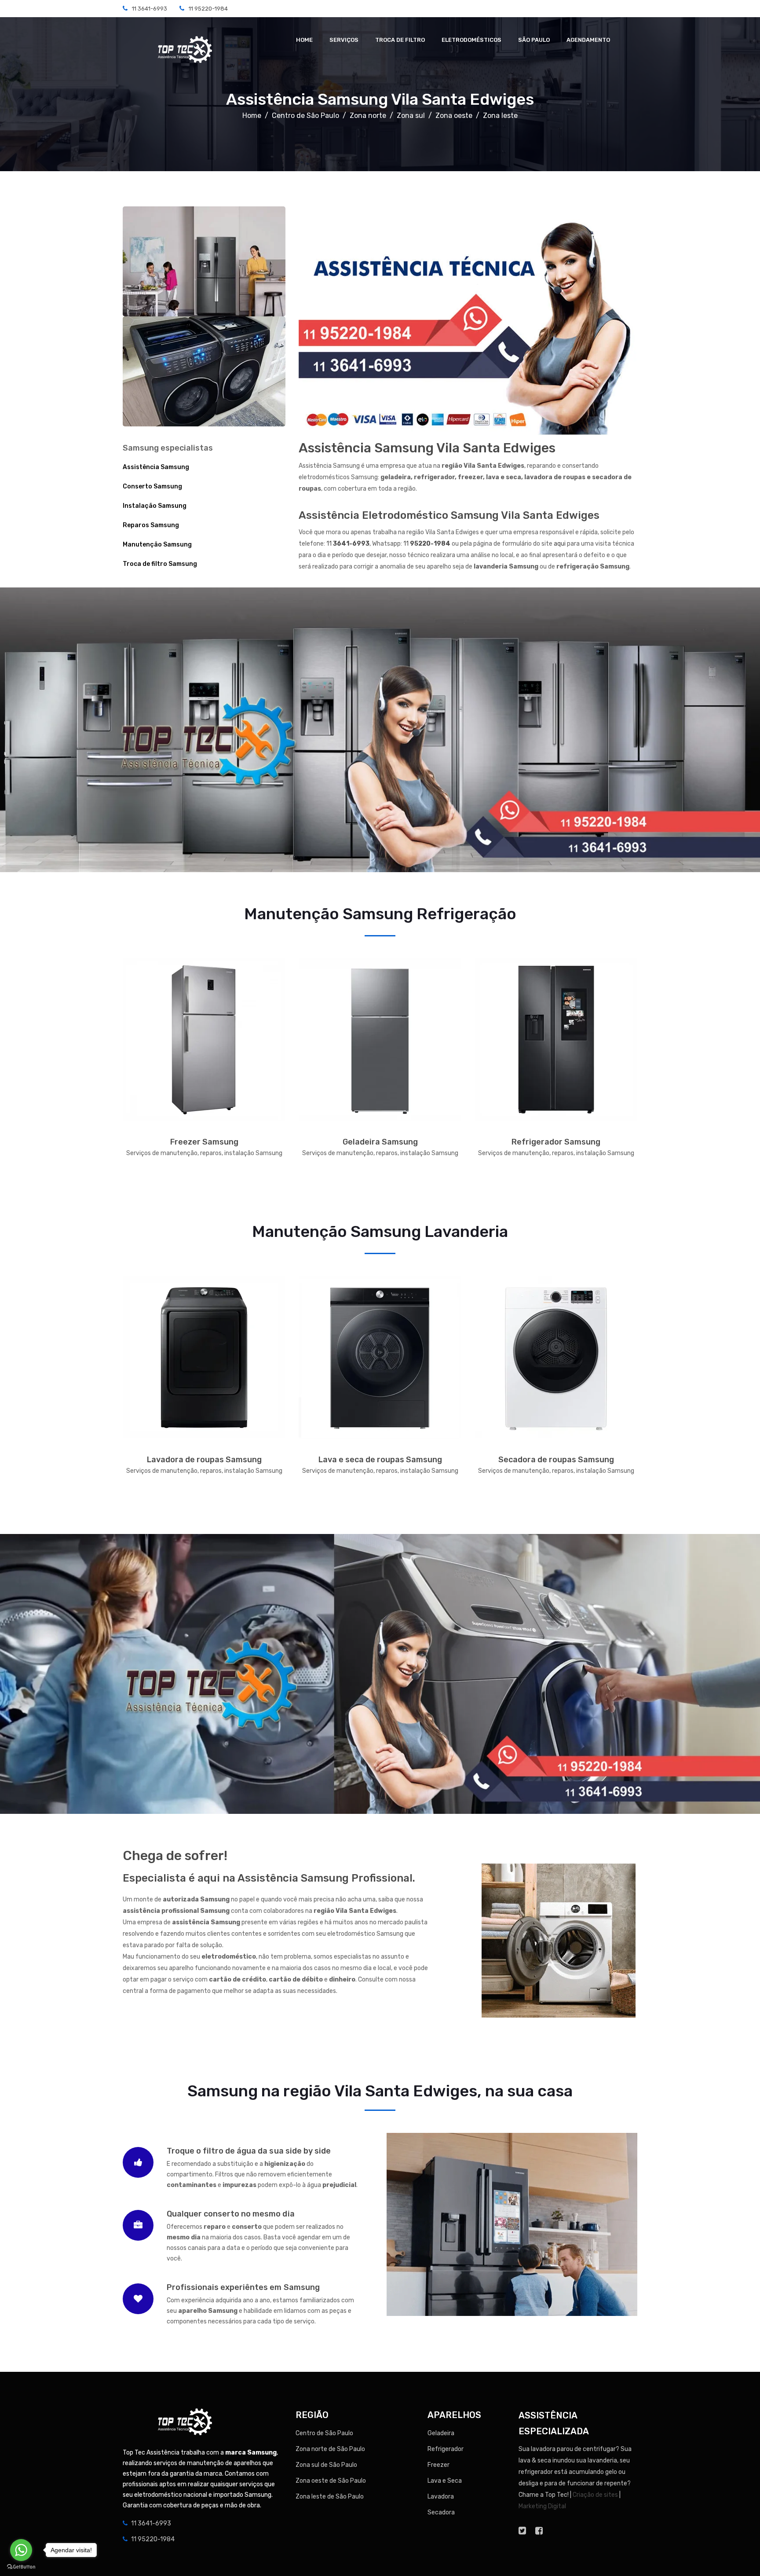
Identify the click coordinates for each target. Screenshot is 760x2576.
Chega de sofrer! (175, 1856)
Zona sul (411, 116)
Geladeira (441, 2433)
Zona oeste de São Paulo (331, 2481)
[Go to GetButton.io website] (21, 2567)
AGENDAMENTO (588, 40)
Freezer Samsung (204, 1142)
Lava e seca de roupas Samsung (380, 1460)
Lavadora (441, 2497)
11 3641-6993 (150, 9)
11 (348, 544)
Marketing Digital (542, 2506)
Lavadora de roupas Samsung (204, 1460)
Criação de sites (595, 2495)
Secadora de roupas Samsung (556, 1460)
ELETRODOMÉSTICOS (471, 40)
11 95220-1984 (208, 9)
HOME (304, 40)
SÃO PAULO (534, 40)
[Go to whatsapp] (21, 2550)
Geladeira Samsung (380, 1142)
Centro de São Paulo (305, 116)
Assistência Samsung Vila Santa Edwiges (380, 99)
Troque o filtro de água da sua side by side (249, 2151)
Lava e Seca (445, 2481)
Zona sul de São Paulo (326, 2465)
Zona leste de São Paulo (330, 2497)
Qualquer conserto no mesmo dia (231, 2214)
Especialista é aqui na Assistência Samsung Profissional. (269, 1878)
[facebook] (539, 2531)
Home (252, 116)
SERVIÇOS (344, 40)
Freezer (438, 2465)
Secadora (441, 2512)
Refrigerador (446, 2449)
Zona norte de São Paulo (330, 2449)
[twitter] (522, 2531)
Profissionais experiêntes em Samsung (243, 2287)
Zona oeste (454, 116)
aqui (560, 544)
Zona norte (368, 116)
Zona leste (500, 116)
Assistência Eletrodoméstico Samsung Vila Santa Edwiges (449, 515)
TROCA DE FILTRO (400, 40)
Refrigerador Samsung (556, 1142)
